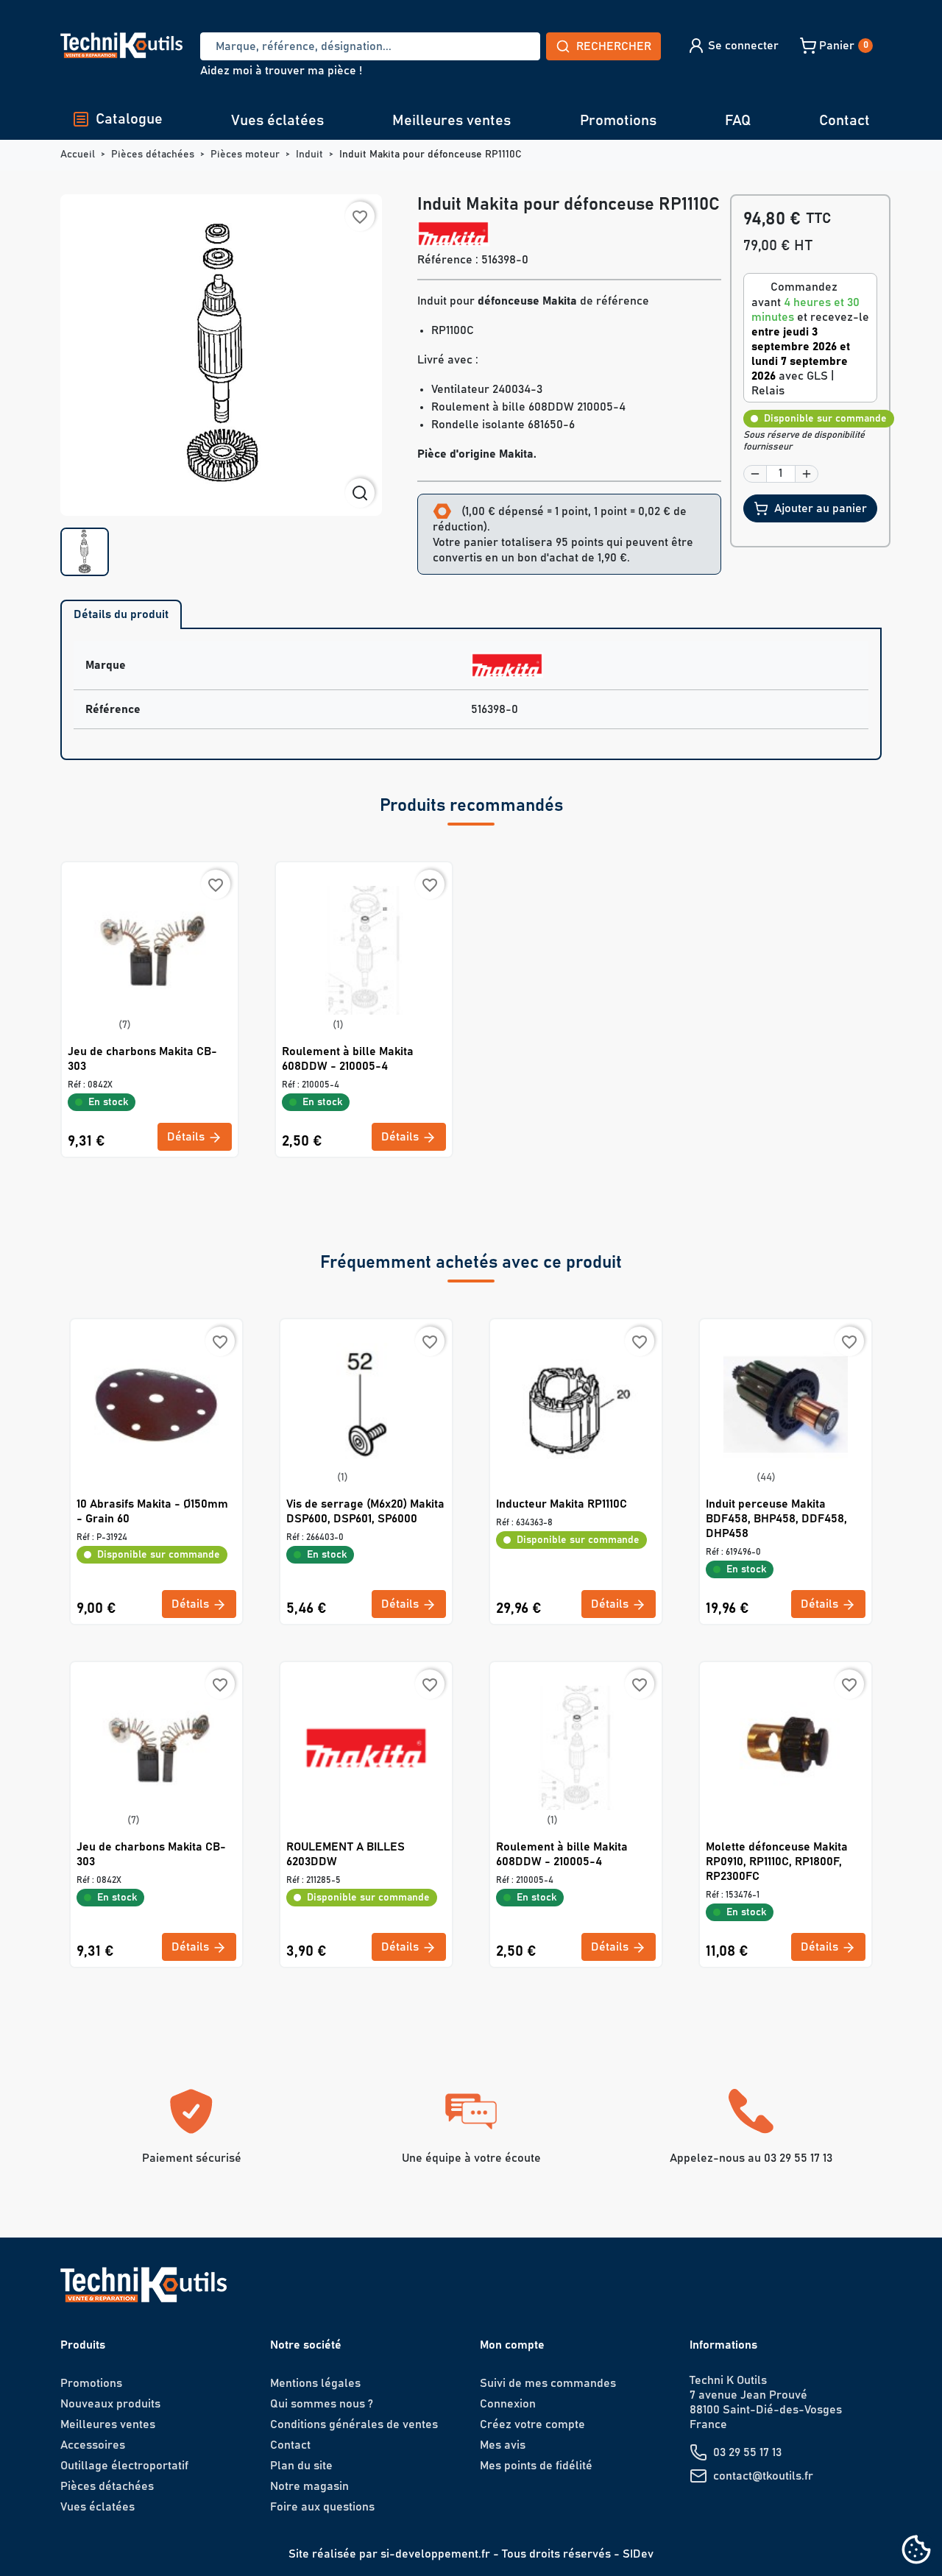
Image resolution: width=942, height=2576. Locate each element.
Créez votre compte (532, 2424)
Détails (187, 1137)
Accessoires (93, 2445)
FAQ (738, 121)
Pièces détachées (107, 2486)
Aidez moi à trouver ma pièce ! (281, 71)
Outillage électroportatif (124, 2466)
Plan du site (301, 2466)
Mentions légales (315, 2383)
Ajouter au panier (821, 508)
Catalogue (129, 119)
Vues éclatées (277, 121)
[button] (733, 46)
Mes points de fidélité (536, 2466)
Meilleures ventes (451, 121)
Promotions (618, 121)
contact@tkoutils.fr (763, 2476)
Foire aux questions (322, 2507)
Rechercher (614, 46)
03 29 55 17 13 (747, 2452)
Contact (844, 121)
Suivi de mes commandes (548, 2383)
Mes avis (503, 2445)
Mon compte (512, 2345)
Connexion (508, 2404)
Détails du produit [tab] (121, 614)
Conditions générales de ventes (354, 2424)
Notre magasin (309, 2486)
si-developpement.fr (435, 2554)
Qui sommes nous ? (322, 2404)
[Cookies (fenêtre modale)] (916, 2551)
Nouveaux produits (110, 2404)
